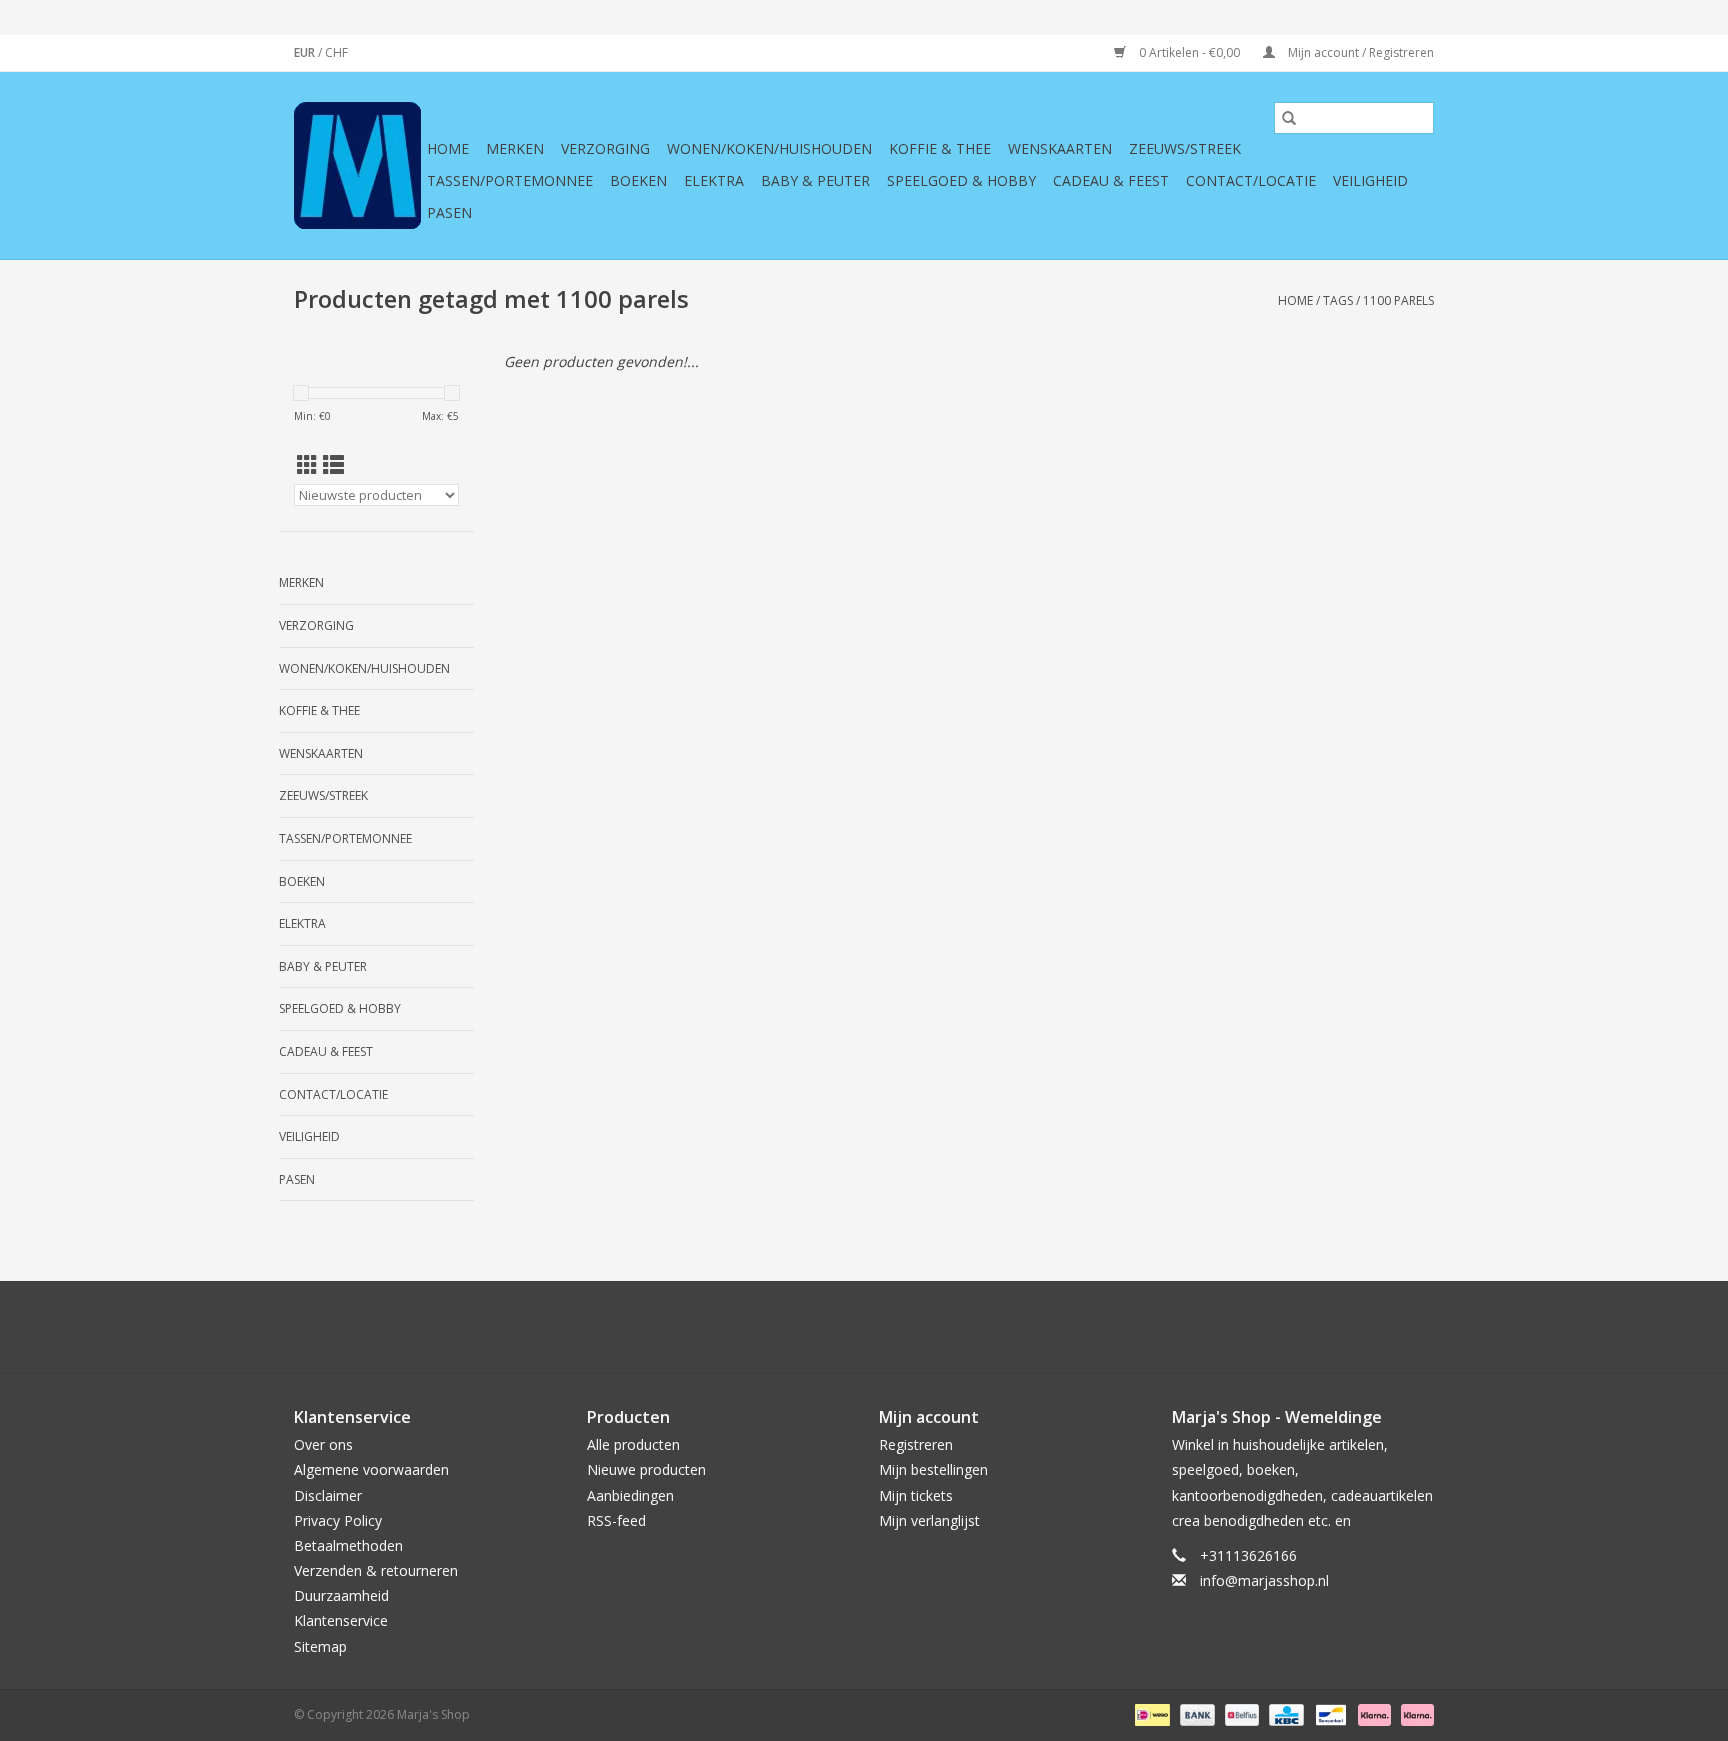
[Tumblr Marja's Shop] (936, 1327)
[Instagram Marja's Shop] (972, 1327)
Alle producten (633, 1444)
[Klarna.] (1414, 1713)
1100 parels (1398, 300)
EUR (306, 52)
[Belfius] (1240, 1713)
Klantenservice (341, 1620)
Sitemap (320, 1646)
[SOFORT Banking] (1372, 1713)
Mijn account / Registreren (1359, 52)
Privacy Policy (338, 1520)
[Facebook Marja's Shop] (756, 1327)
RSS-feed (616, 1520)
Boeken (638, 180)
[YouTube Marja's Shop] (900, 1327)
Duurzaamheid (341, 1595)
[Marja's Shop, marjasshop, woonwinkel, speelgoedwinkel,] (357, 165)
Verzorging (605, 148)
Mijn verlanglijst (929, 1520)
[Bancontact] (1329, 1713)
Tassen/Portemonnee (510, 180)
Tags (1338, 300)
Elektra (714, 180)
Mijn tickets (916, 1495)
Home (448, 148)
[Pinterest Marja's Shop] (864, 1327)
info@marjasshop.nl (1264, 1580)
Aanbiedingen (630, 1495)
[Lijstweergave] (333, 465)
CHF (336, 52)
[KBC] (1284, 1713)
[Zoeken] (1289, 118)
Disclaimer (328, 1495)
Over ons (323, 1444)
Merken (515, 148)
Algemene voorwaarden (371, 1469)
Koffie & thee (940, 148)
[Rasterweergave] (307, 465)
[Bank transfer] (1195, 1713)
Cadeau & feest (1111, 180)
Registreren (916, 1444)
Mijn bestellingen (933, 1469)
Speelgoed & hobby (961, 180)
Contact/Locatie (1251, 180)
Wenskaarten (1060, 148)
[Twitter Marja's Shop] (792, 1327)
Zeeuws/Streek (1185, 148)
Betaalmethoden (348, 1545)
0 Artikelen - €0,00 (1189, 52)
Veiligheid (1370, 180)
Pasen (449, 212)
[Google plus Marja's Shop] (828, 1327)
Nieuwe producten (646, 1469)
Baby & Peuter (815, 180)
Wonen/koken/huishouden (769, 148)
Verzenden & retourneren (376, 1570)
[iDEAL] (1150, 1713)
